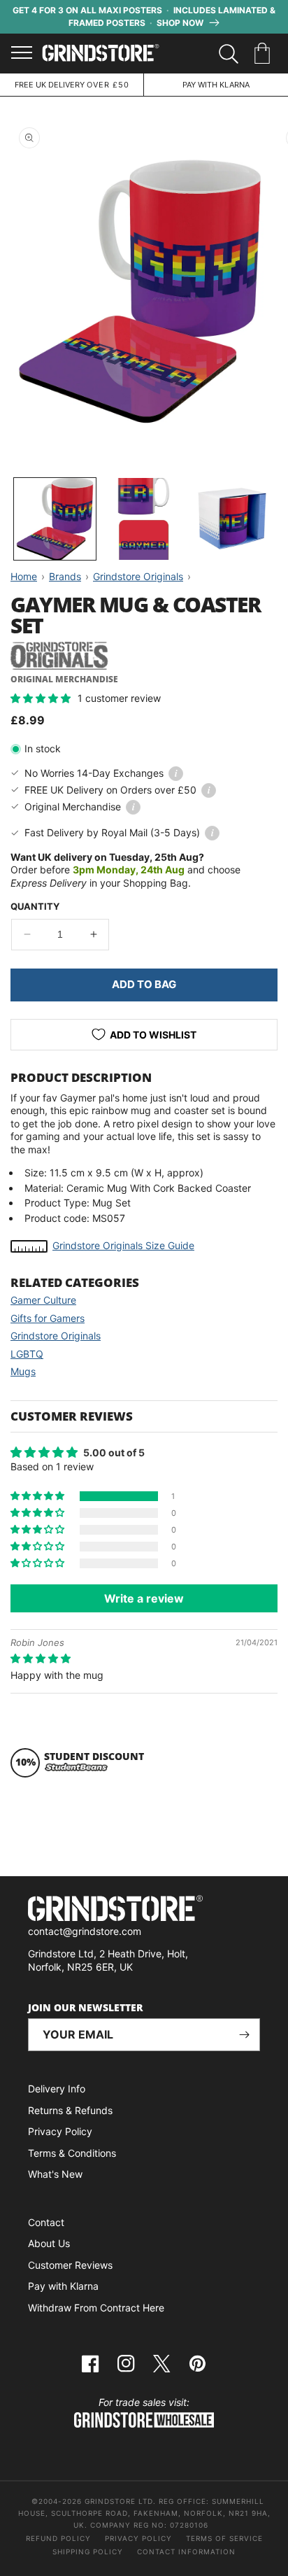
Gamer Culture (43, 1300)
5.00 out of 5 (114, 1452)
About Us (49, 2243)
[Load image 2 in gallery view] (144, 519)
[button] (265, 54)
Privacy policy (138, 2538)
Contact (46, 2222)
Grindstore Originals (56, 1336)
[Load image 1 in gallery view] (55, 519)
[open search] (229, 54)
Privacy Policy (60, 2131)
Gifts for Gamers (48, 1318)
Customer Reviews (70, 2265)
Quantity (35, 906)
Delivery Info (57, 2089)
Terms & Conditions (72, 2153)
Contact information (186, 2552)
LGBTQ (27, 1354)
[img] (41, 1658)
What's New (55, 2174)
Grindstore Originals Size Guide (123, 1245)
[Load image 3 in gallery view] (232, 519)
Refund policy (58, 2538)
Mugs (23, 1371)
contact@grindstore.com (85, 1931)
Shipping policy (88, 2552)
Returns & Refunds (70, 2110)
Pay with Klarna (63, 2286)
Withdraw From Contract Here (96, 2308)
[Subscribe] (244, 2035)
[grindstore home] (144, 1910)
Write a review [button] (144, 1598)
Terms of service (224, 2538)
